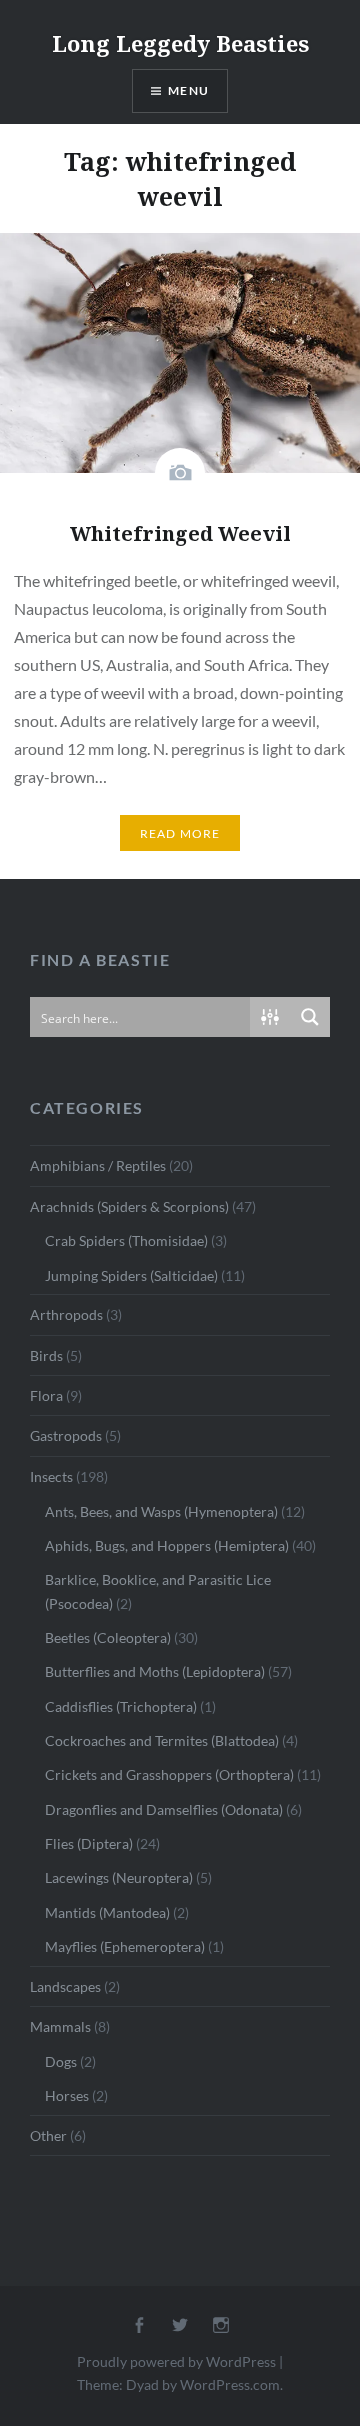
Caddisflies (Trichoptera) (121, 1706)
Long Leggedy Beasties (180, 43)
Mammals (60, 2026)
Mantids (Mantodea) (107, 1912)
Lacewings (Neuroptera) (119, 1877)
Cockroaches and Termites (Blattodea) (162, 1740)
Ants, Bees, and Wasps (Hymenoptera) (161, 1511)
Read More (180, 833)
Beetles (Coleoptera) (108, 1637)
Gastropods (66, 1435)
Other (48, 2135)
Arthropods (66, 1314)
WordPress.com (230, 2384)
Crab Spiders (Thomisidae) (126, 1240)
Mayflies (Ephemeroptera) (125, 1946)
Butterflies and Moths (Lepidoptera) (155, 1671)
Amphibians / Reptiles (98, 1165)
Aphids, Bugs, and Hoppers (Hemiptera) (167, 1545)
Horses (67, 2095)
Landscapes (65, 1986)
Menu (188, 90)
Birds (46, 1355)
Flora (46, 1395)
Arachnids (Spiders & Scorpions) (129, 1206)
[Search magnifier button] (310, 1017)
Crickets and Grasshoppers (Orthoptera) (169, 1774)
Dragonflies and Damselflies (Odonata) (164, 1809)
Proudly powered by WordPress (176, 2361)
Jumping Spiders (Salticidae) (131, 1275)
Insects (51, 1476)
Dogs (61, 2061)
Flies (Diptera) (89, 1843)
